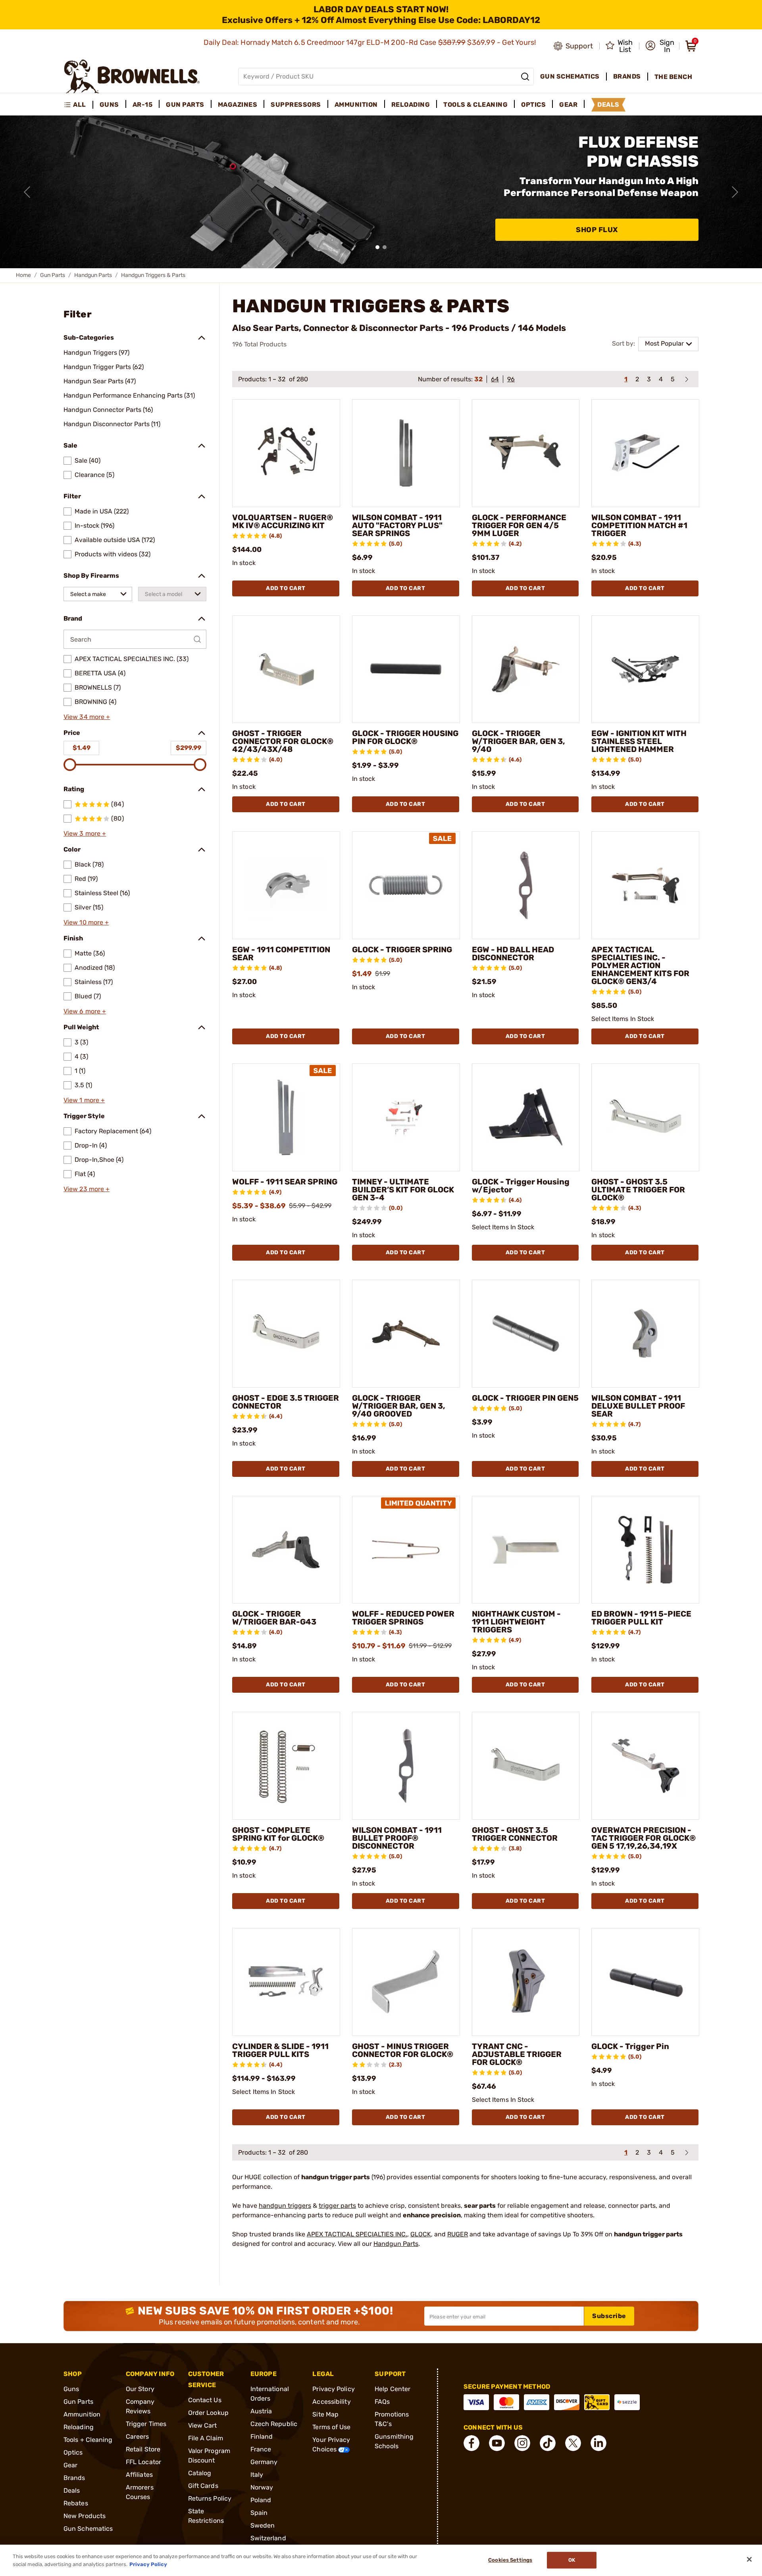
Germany (264, 2462)
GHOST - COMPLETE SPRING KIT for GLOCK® (278, 1834)
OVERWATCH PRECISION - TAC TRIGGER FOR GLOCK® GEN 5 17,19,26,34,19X (644, 1838)
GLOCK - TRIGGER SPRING (402, 950)
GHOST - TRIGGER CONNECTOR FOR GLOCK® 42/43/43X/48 (283, 741)
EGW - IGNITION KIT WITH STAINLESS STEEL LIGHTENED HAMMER (639, 741)
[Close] (749, 2559)
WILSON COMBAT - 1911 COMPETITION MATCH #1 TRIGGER (639, 525)
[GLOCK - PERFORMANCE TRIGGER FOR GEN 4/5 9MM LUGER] (526, 453)
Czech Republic (274, 2424)
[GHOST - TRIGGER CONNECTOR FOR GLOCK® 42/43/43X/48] (286, 669)
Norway (262, 2487)
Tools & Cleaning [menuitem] (475, 105)
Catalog (200, 2473)
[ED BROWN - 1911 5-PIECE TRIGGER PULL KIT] (645, 1550)
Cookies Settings (510, 2560)
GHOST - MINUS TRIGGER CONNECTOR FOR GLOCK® (403, 2050)
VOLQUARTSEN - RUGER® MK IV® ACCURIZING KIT (283, 521)
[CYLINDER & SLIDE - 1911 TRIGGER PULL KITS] (286, 1982)
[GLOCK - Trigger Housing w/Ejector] (526, 1117)
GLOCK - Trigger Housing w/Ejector (521, 1186)
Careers (138, 2437)
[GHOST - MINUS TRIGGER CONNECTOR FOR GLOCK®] (406, 1982)
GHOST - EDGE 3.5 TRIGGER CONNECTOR (286, 1402)
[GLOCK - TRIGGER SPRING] (406, 885)
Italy (257, 2475)
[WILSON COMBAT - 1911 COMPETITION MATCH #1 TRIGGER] (645, 453)
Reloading (79, 2427)
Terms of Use (331, 2427)
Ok (572, 2560)
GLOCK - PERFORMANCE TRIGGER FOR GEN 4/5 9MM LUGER (519, 525)
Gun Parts (53, 275)
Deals (72, 2490)
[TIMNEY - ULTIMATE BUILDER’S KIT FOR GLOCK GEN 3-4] (406, 1117)
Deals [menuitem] (608, 105)
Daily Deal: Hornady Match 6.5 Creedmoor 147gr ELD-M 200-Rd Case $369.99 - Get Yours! (371, 42)
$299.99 (189, 748)
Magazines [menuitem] (238, 105)
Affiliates (139, 2475)
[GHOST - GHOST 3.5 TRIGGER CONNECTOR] (526, 1766)
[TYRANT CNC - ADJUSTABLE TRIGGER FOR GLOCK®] (526, 1982)
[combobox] (98, 594)
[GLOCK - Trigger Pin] (645, 1982)
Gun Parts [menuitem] (185, 105)
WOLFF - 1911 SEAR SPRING (285, 1182)
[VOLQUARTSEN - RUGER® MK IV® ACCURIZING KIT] (286, 453)
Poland (261, 2500)
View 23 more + (87, 1189)
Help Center (393, 2389)
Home (23, 275)
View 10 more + (86, 922)
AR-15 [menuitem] (143, 105)
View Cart (203, 2425)
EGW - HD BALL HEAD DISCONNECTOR (513, 954)
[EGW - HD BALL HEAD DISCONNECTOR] (526, 885)
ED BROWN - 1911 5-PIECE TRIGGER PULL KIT (641, 1618)
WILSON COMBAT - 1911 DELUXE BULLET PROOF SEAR (638, 1406)
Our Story (140, 2389)
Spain (259, 2513)
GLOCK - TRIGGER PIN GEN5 (525, 1398)
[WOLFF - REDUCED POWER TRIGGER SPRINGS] (406, 1550)
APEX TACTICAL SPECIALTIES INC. (357, 2234)
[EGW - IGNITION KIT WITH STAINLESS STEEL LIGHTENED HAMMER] (645, 669)
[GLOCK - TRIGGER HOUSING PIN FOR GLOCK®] (406, 669)
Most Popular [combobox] (664, 343)
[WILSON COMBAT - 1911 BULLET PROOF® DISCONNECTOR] (406, 1766)
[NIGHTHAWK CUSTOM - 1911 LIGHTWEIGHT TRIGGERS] (526, 1550)
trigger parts (337, 2206)
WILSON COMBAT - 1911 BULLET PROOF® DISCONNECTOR (397, 1838)
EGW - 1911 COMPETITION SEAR (281, 954)
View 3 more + (85, 833)
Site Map (325, 2414)
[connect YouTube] (497, 2443)
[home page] (132, 76)
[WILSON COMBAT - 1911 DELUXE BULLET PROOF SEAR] (645, 1334)
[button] (660, 46)
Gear (70, 2465)
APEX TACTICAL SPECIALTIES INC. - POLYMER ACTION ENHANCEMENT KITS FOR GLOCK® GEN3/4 (640, 965)
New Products (85, 2516)
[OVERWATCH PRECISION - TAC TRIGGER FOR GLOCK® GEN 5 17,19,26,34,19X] (645, 1766)
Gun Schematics (88, 2529)
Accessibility (331, 2402)
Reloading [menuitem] (411, 105)
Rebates (76, 2503)
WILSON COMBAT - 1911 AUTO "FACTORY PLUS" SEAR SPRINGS (397, 525)
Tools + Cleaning (88, 2440)
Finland (262, 2437)
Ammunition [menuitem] (356, 105)
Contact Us (205, 2400)
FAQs (382, 2402)
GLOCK (421, 2234)
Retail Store (143, 2449)
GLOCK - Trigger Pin (630, 2046)
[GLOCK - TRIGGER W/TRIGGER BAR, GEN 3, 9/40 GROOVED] (406, 1334)
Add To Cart (286, 588)
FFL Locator (143, 2462)
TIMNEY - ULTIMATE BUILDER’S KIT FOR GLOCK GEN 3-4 (403, 1190)
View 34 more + (87, 717)
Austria (261, 2411)
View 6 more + (85, 1011)
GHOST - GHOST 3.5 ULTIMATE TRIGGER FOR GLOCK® (638, 1190)
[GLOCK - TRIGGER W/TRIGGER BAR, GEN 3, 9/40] (526, 669)
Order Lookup (208, 2413)
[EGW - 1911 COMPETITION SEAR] (286, 885)
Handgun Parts (93, 275)
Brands (74, 2478)
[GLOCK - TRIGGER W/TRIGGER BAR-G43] (286, 1550)
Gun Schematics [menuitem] (570, 76)
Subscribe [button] (609, 2316)
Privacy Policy (333, 2389)
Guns (71, 2389)
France (261, 2449)
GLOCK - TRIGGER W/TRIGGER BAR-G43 (274, 1618)
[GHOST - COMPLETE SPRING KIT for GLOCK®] (286, 1766)
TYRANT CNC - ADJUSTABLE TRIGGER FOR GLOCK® (517, 2054)
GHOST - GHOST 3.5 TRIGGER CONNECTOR (515, 1834)
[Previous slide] (27, 192)
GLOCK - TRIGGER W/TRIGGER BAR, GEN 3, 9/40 (519, 741)
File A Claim (206, 2438)
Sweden (263, 2525)
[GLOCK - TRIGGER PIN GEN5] (526, 1334)
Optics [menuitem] (533, 105)
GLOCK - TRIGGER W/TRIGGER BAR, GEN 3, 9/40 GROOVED (399, 1406)
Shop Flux (597, 230)
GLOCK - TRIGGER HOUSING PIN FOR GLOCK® (405, 737)
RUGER (458, 2234)
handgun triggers (285, 2206)
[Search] (525, 77)
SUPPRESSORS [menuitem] (296, 105)
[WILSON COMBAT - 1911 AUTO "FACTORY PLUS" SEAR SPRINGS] (406, 453)
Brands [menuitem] (627, 76)
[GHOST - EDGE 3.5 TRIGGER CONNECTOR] (286, 1334)
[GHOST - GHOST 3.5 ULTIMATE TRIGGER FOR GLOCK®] (645, 1117)
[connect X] (573, 2443)
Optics (73, 2452)
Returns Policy (210, 2498)
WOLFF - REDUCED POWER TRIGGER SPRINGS (403, 1618)
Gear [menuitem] (568, 105)
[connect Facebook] (471, 2443)
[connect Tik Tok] (548, 2443)
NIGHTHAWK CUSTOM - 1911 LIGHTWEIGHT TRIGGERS (516, 1622)
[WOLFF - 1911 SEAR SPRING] (286, 1117)
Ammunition (82, 2414)
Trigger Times (146, 2424)
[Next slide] (735, 192)
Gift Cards (203, 2486)
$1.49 (82, 748)
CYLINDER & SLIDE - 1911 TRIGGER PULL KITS (280, 2050)
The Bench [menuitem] (673, 77)
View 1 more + (84, 1100)
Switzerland (268, 2538)
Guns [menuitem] (109, 105)
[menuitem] (78, 105)
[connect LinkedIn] (598, 2443)
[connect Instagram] (522, 2443)
